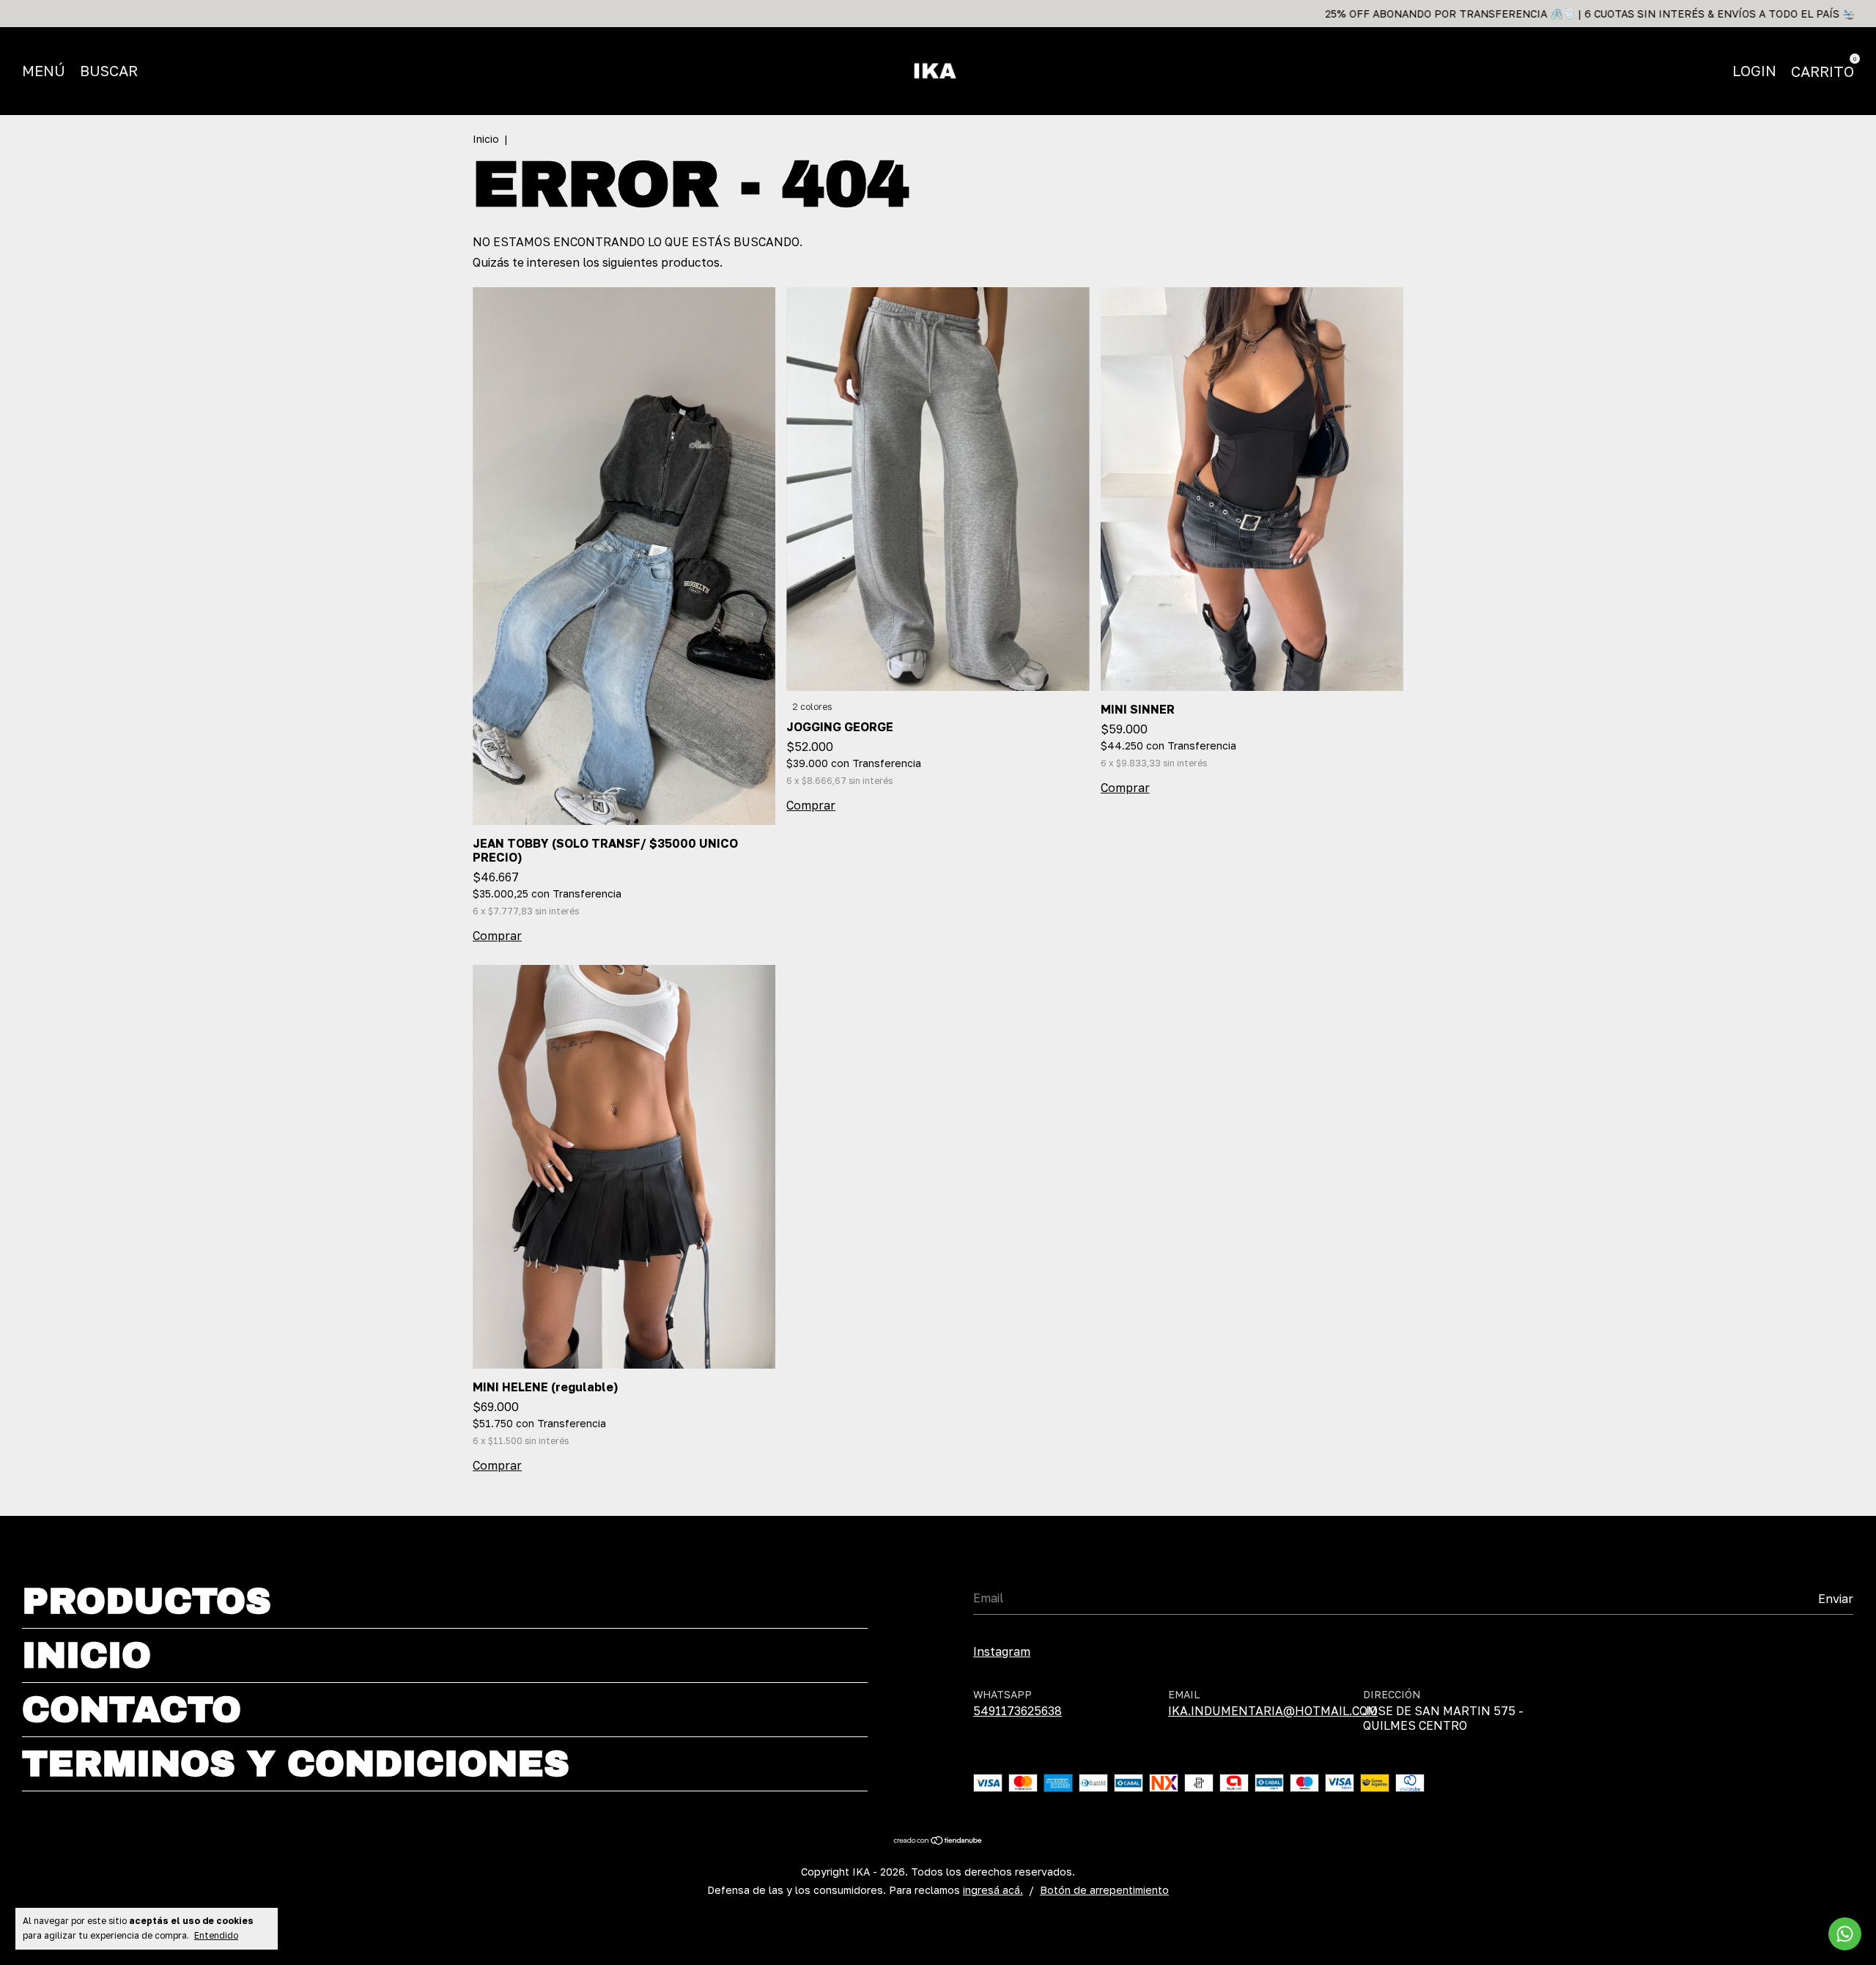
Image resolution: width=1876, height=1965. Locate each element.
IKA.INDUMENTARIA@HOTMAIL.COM (1273, 1711)
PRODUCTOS (147, 1601)
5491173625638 (1018, 1711)
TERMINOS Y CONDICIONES (296, 1764)
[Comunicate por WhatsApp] (1845, 1934)
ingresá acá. (993, 1890)
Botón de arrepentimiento (1104, 1890)
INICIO (86, 1655)
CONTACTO (132, 1710)
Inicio (486, 139)
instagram (1002, 1651)
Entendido (216, 1935)
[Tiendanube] (938, 1841)
